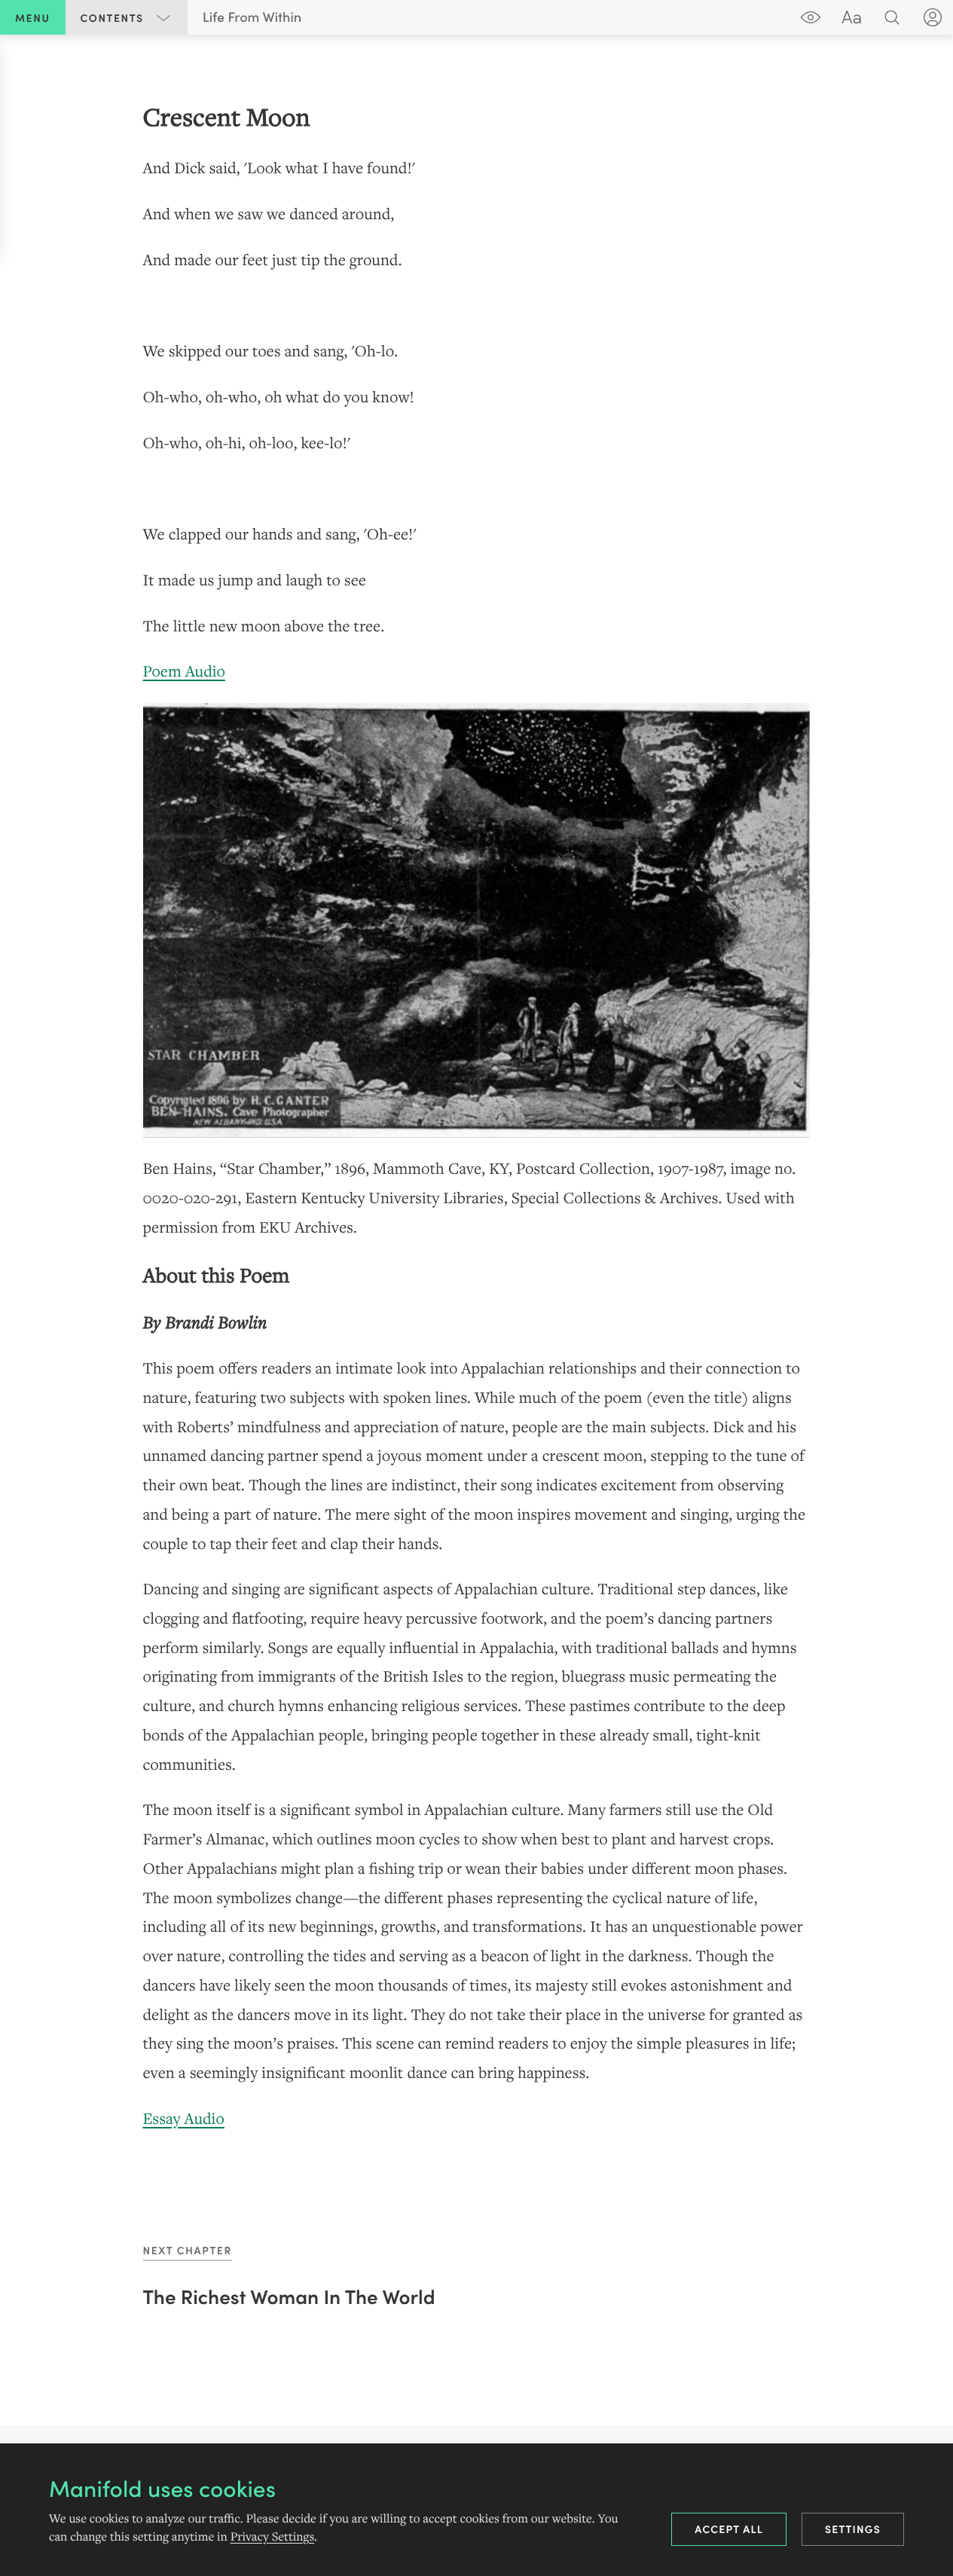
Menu (33, 17)
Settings (853, 2529)
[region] (476, 1116)
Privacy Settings (272, 2537)
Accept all (729, 2529)
